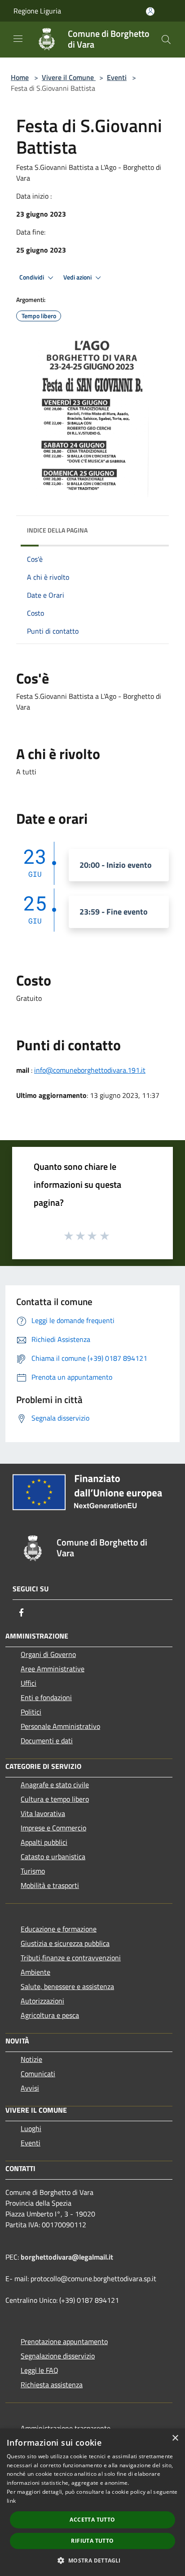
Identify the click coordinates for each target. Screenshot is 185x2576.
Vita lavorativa (43, 1813)
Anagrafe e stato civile (55, 1785)
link (11, 2501)
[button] (92, 2560)
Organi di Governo (48, 1654)
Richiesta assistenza (52, 2385)
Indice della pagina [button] (57, 530)
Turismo (33, 1871)
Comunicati (38, 2074)
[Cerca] (166, 40)
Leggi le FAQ (40, 2370)
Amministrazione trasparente (66, 2428)
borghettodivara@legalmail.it (67, 2257)
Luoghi (31, 2128)
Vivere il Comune (69, 77)
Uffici (29, 1683)
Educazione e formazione (59, 1929)
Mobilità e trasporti (50, 1885)
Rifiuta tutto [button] (92, 2541)
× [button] (175, 2438)
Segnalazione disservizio (58, 2356)
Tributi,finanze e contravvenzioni (71, 1958)
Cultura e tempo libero (55, 1799)
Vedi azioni (78, 277)
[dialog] (92, 2502)
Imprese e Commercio (53, 1828)
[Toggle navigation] (18, 39)
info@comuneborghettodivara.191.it (90, 1070)
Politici (31, 1712)
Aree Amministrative (53, 1669)
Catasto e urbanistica (53, 1856)
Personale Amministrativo (60, 1726)
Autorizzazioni (42, 2001)
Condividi (32, 277)
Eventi (117, 77)
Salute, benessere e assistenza (67, 1986)
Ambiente (35, 1972)
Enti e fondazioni (46, 1697)
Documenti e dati (47, 1741)
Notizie (31, 2059)
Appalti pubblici (44, 1842)
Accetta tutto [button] (92, 2520)
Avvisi (30, 2088)
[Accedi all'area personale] (150, 11)
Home (20, 77)
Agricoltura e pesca (50, 2015)
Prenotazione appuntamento (64, 2341)
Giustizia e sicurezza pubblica (65, 1943)
